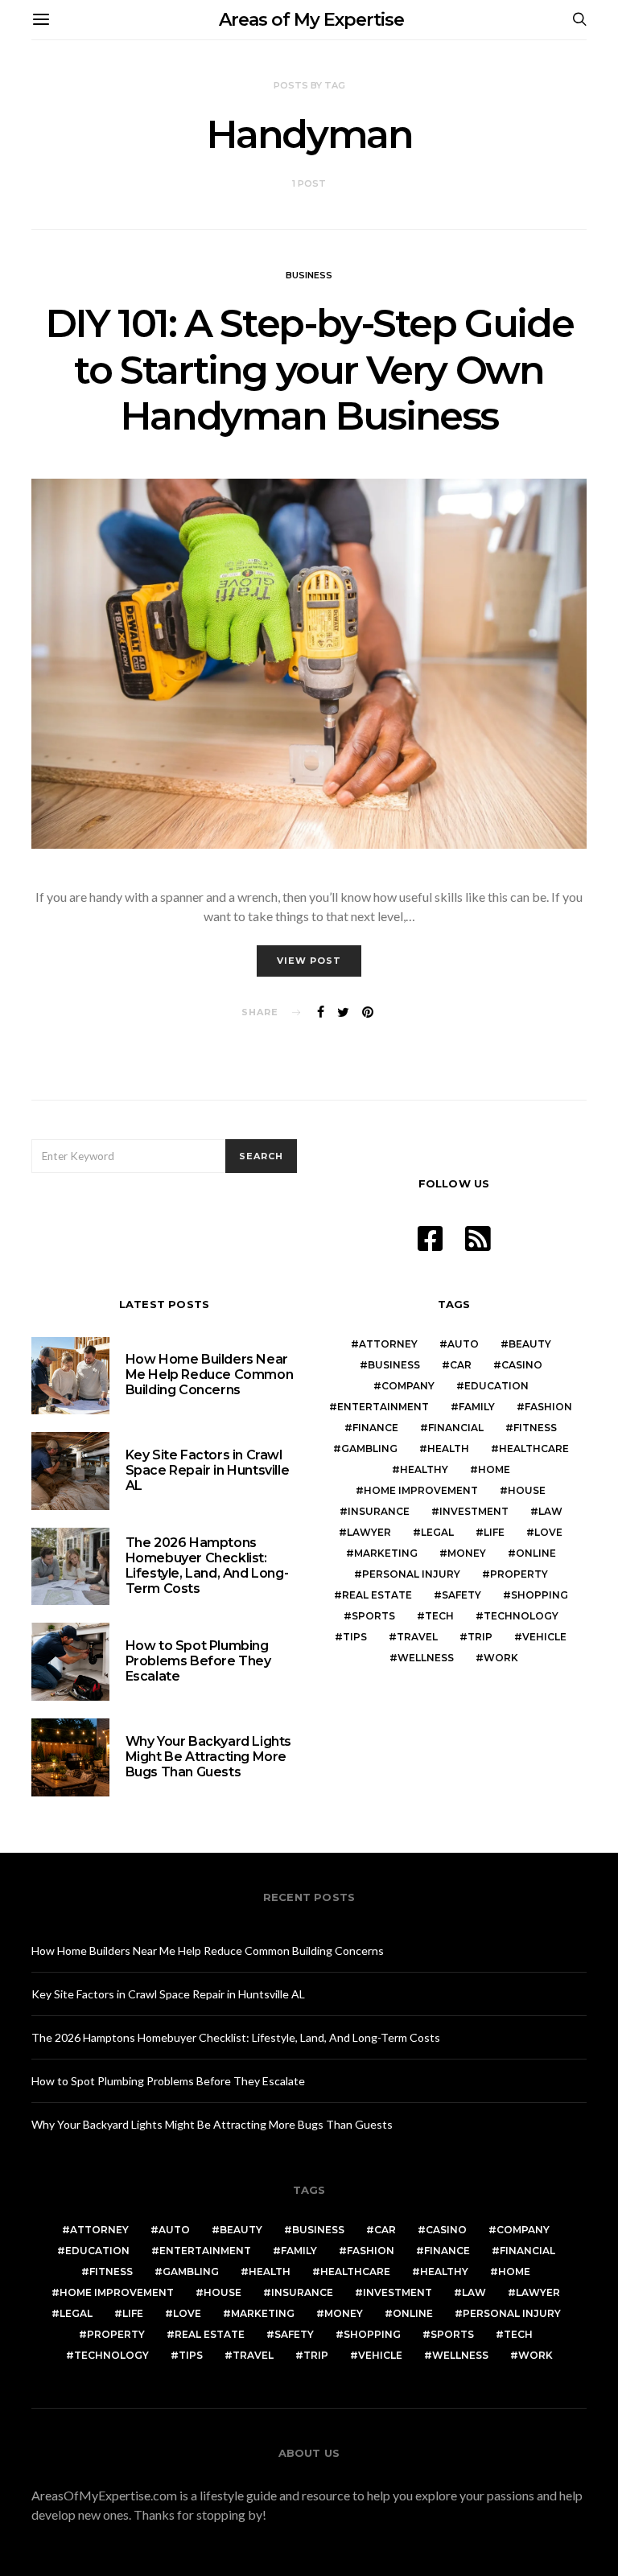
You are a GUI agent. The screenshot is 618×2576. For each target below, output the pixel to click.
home (494, 1469)
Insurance (379, 1511)
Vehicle (544, 1637)
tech (439, 1616)
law (550, 1511)
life (494, 1532)
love (548, 1532)
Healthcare (534, 1448)
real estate (377, 1595)
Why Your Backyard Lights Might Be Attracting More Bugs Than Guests (208, 1757)
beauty (530, 1344)
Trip (480, 1637)
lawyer (369, 1532)
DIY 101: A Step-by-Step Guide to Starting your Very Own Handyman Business (309, 370)
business (394, 1365)
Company (408, 1386)
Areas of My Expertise (311, 20)
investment (474, 1511)
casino (522, 1365)
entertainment (383, 1407)
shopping (540, 1595)
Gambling (369, 1448)
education (496, 1386)
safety (461, 1595)
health (448, 1448)
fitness (535, 1428)
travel (417, 1637)
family (477, 1407)
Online (536, 1553)
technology (521, 1616)
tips (355, 1637)
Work (501, 1658)
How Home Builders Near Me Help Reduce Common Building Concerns (210, 1374)
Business (309, 275)
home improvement (421, 1490)
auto (463, 1344)
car (461, 1365)
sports (373, 1616)
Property (519, 1574)
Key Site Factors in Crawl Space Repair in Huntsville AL (208, 1470)
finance (375, 1428)
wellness (426, 1658)
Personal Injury (411, 1574)
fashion (548, 1407)
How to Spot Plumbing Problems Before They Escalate (198, 1661)
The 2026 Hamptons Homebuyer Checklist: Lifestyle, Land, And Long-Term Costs (207, 1566)
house (527, 1490)
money (467, 1553)
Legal (437, 1532)
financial (456, 1428)
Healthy (424, 1469)
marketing (386, 1553)
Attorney (388, 1344)
